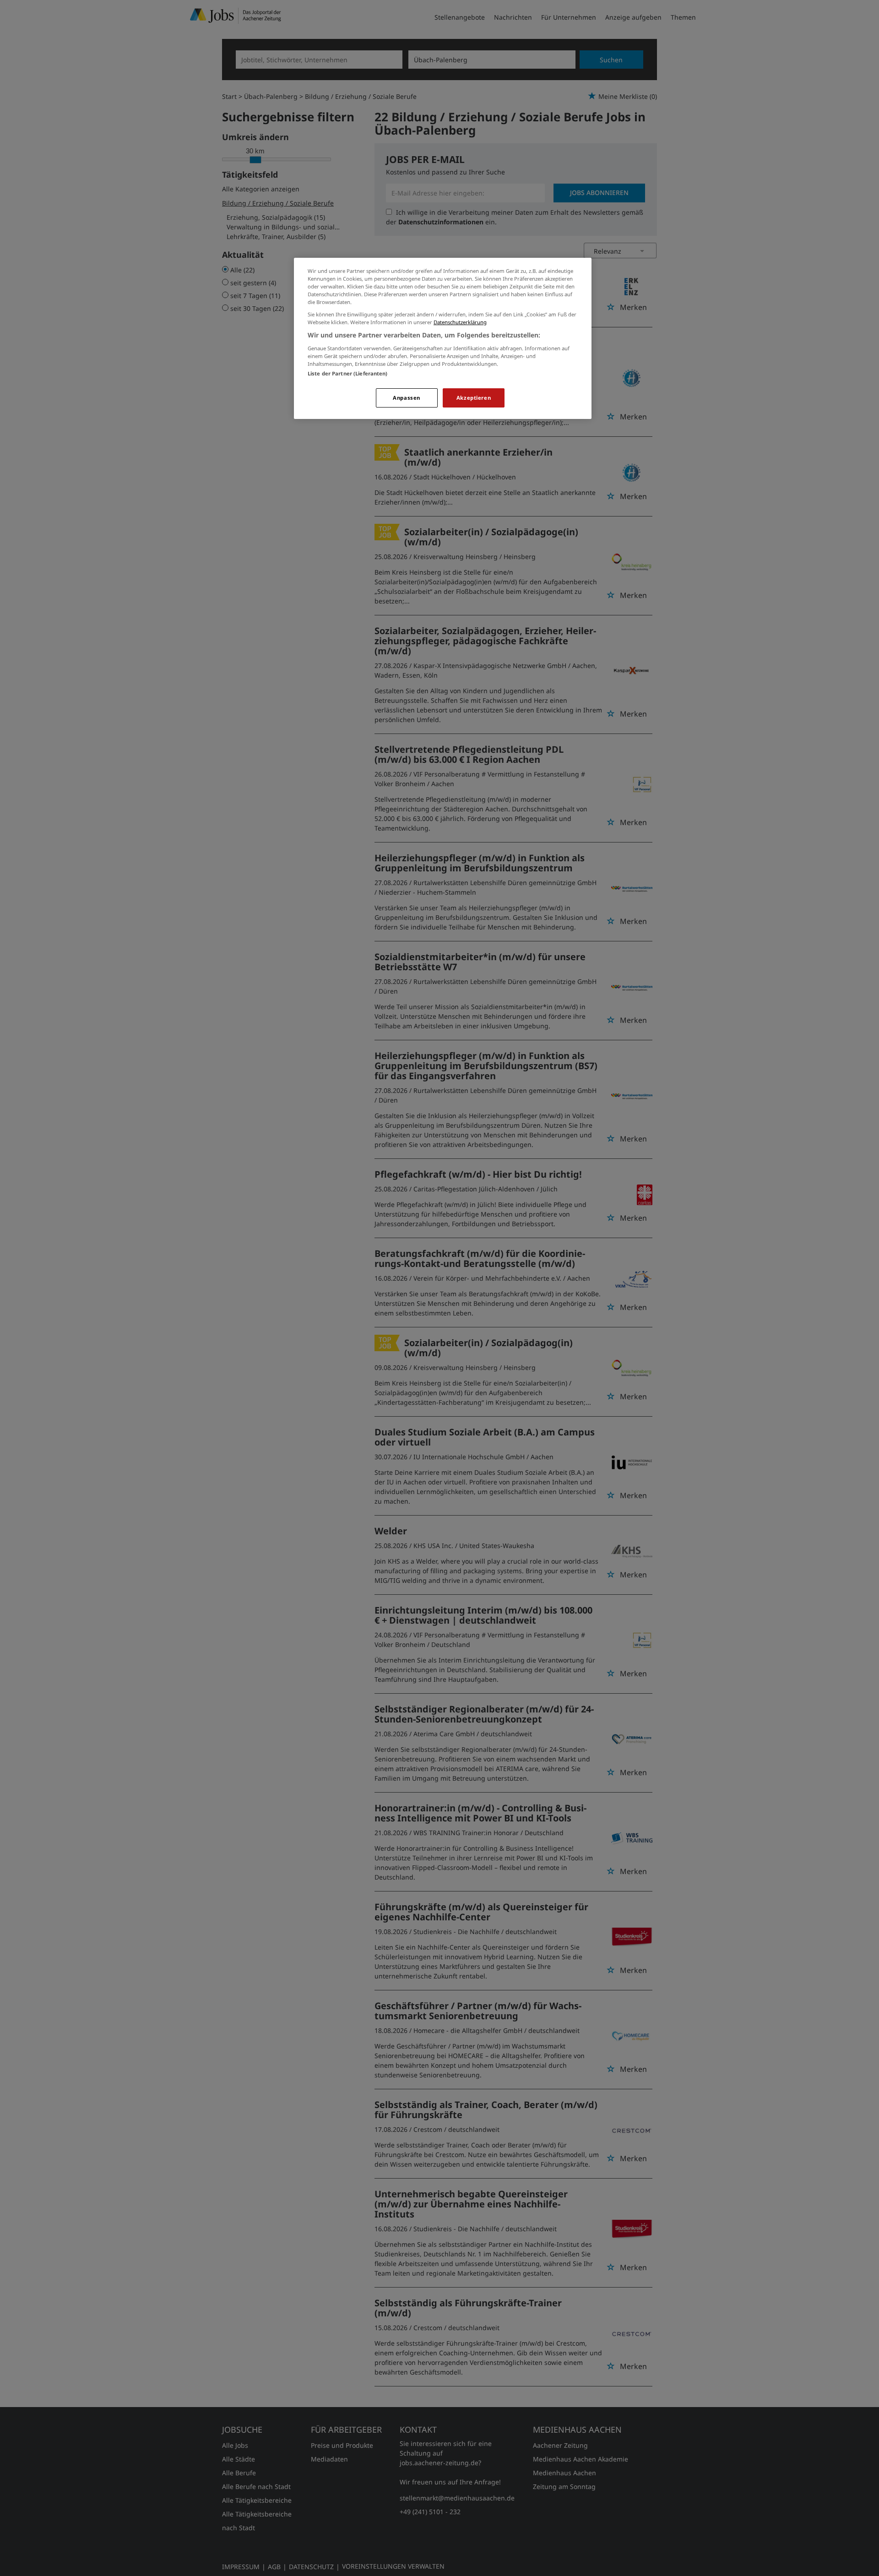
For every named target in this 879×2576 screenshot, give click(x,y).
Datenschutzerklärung (460, 322)
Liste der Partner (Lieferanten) (348, 373)
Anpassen (407, 398)
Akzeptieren (474, 398)
